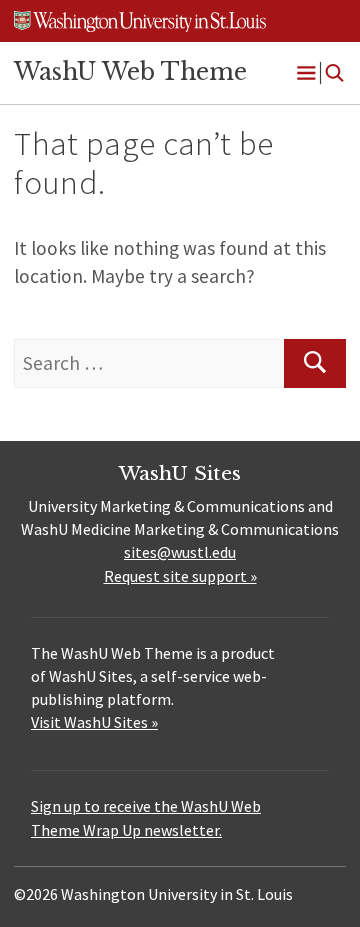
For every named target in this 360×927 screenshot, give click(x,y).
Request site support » (180, 576)
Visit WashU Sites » (94, 722)
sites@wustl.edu (180, 552)
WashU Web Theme (130, 72)
